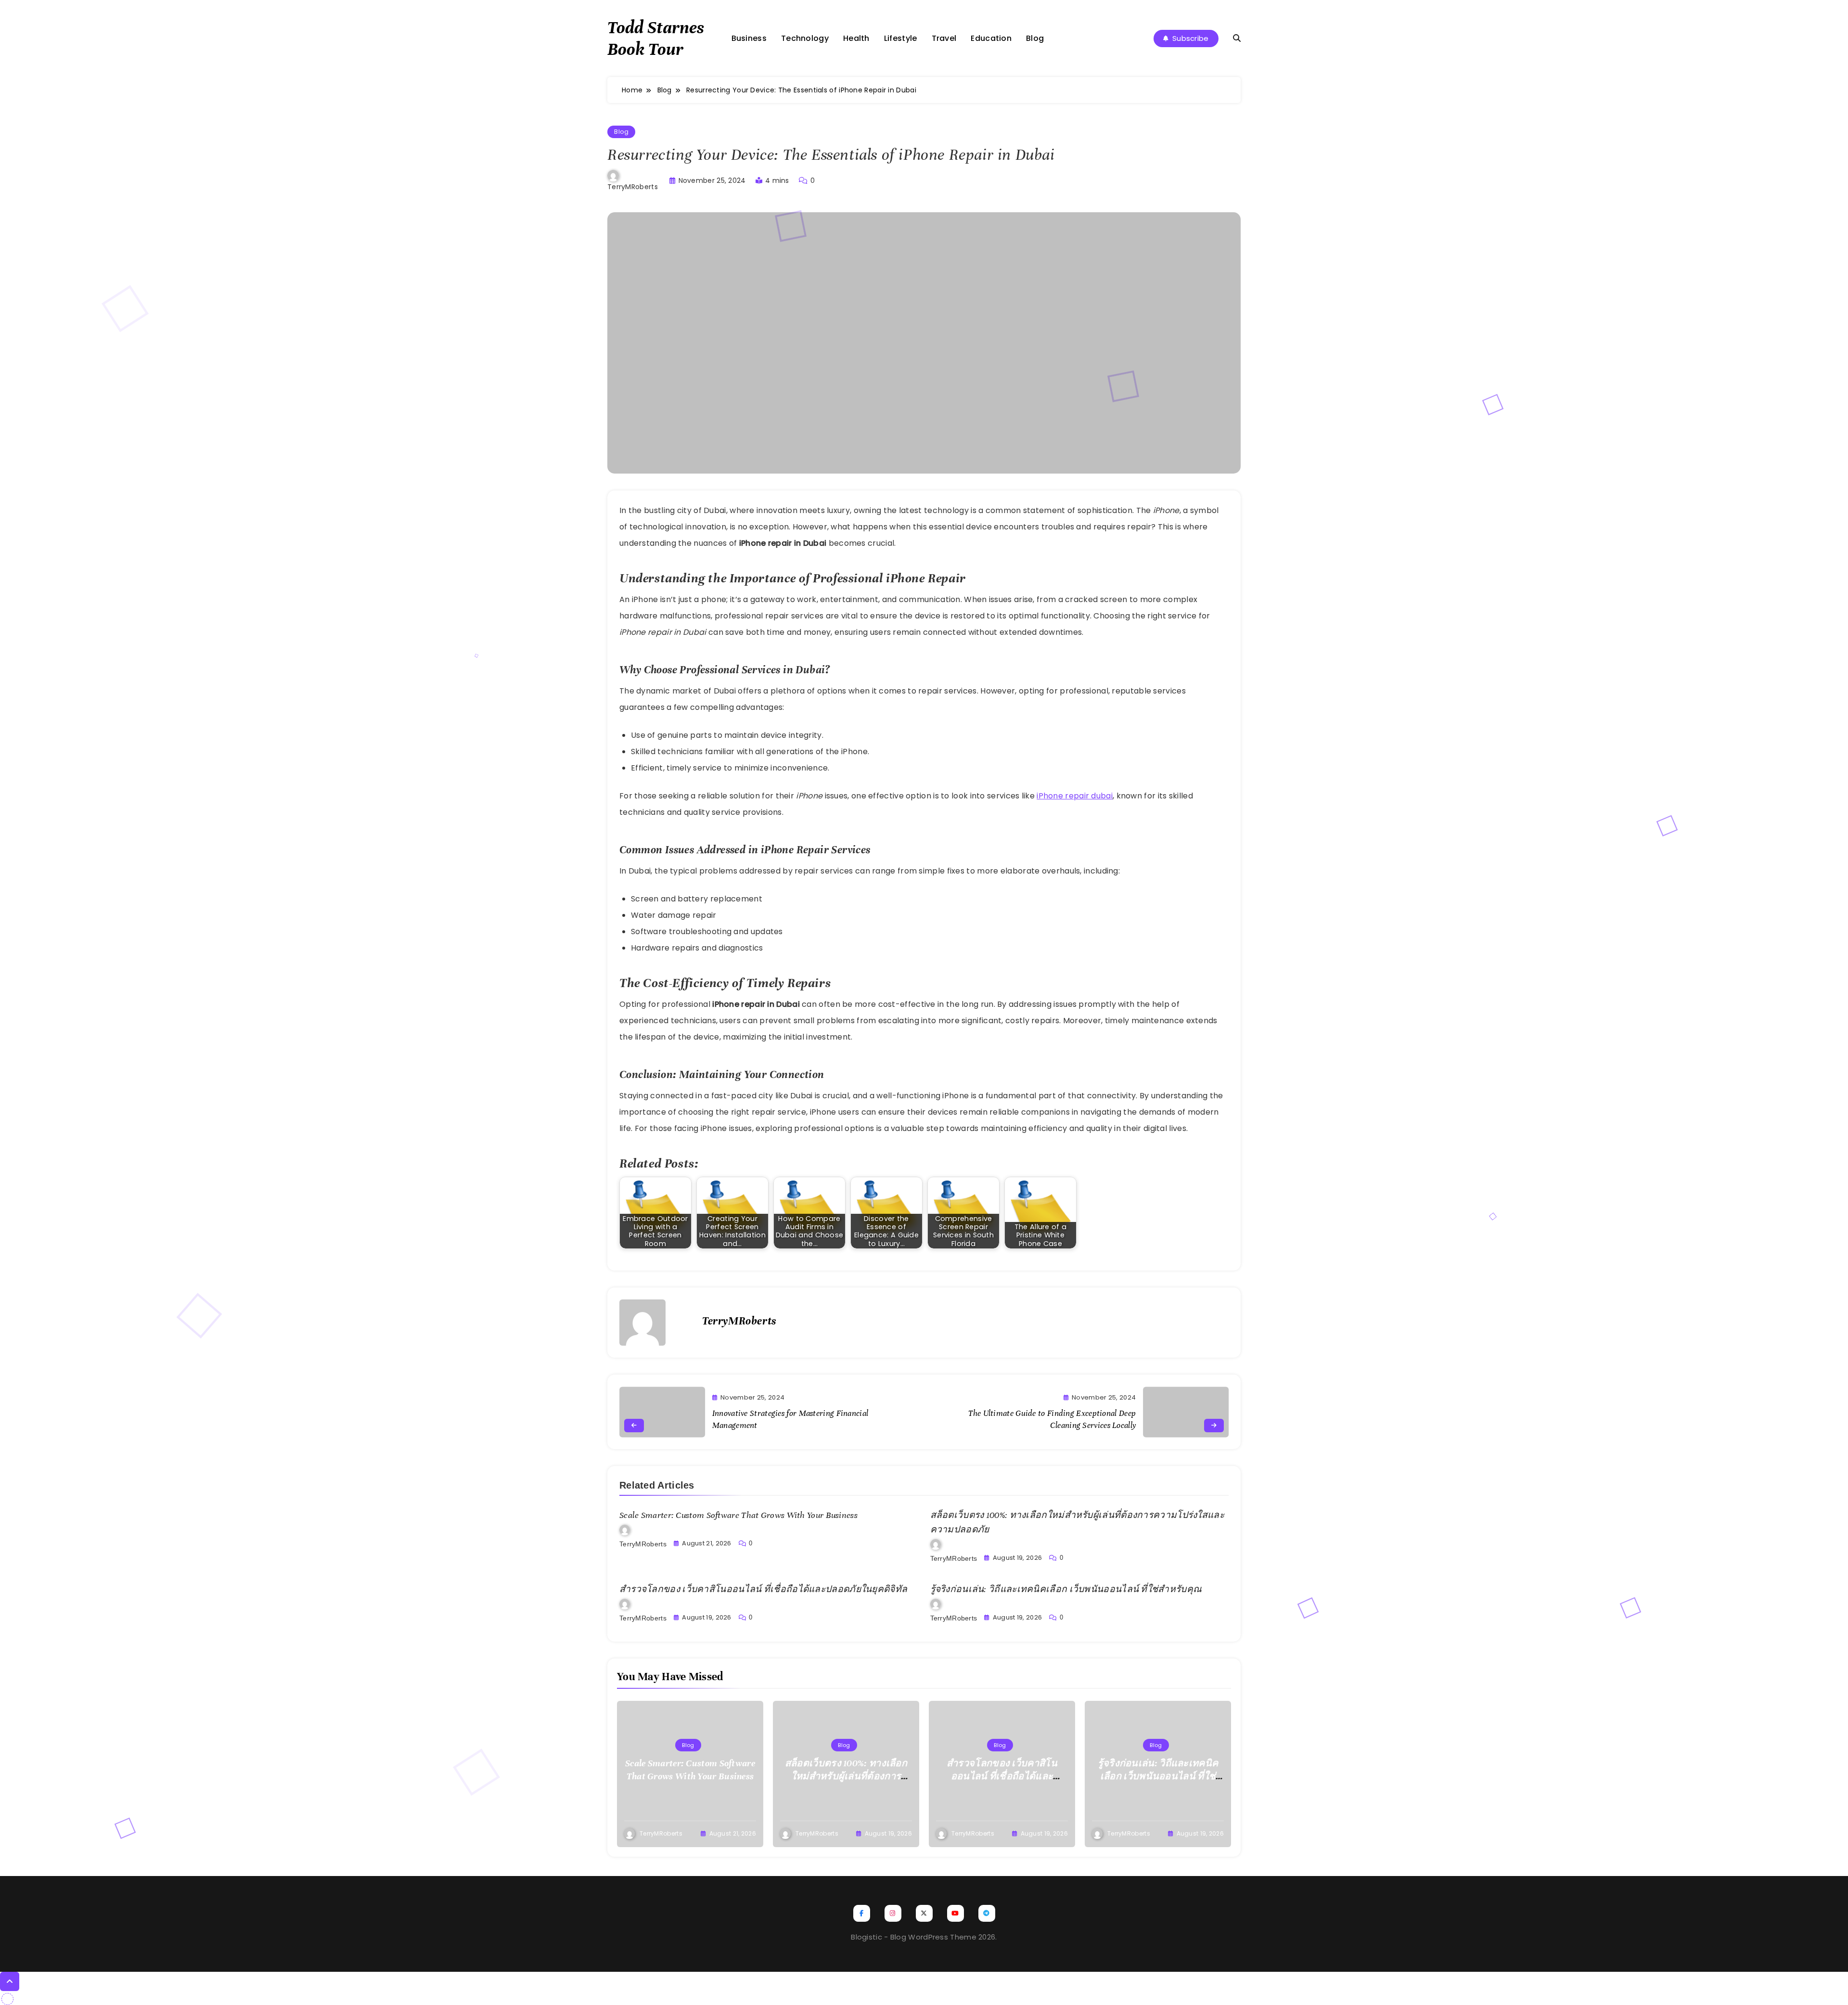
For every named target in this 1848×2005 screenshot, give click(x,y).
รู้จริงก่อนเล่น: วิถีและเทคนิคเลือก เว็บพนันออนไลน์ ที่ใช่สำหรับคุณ (1066, 1589)
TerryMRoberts (633, 187)
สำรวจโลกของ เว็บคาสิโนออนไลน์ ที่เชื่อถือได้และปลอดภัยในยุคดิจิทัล (763, 1589)
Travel (944, 38)
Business (749, 38)
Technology (805, 38)
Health (856, 38)
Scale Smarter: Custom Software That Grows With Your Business (738, 1515)
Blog (1035, 38)
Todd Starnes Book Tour (656, 38)
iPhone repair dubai (1075, 796)
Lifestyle (901, 38)
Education (991, 38)
